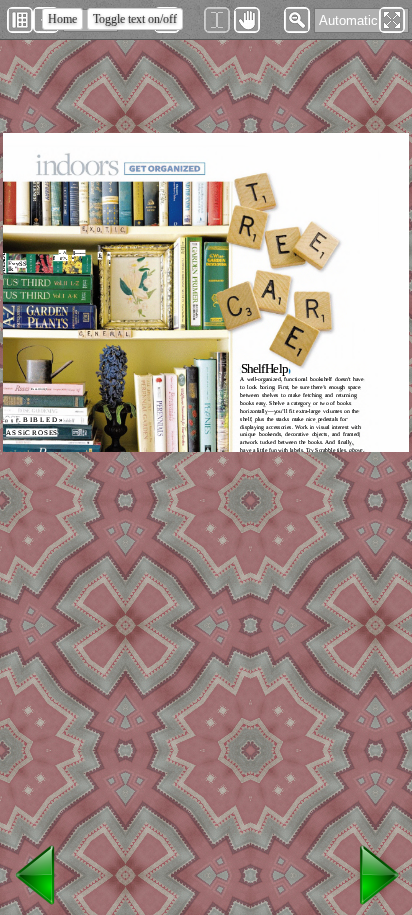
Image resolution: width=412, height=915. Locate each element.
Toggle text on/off (135, 19)
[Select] (217, 20)
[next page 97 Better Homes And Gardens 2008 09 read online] (376, 905)
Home (62, 19)
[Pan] (247, 20)
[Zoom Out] (297, 20)
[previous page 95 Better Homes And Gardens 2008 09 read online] (36, 905)
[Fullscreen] (392, 20)
